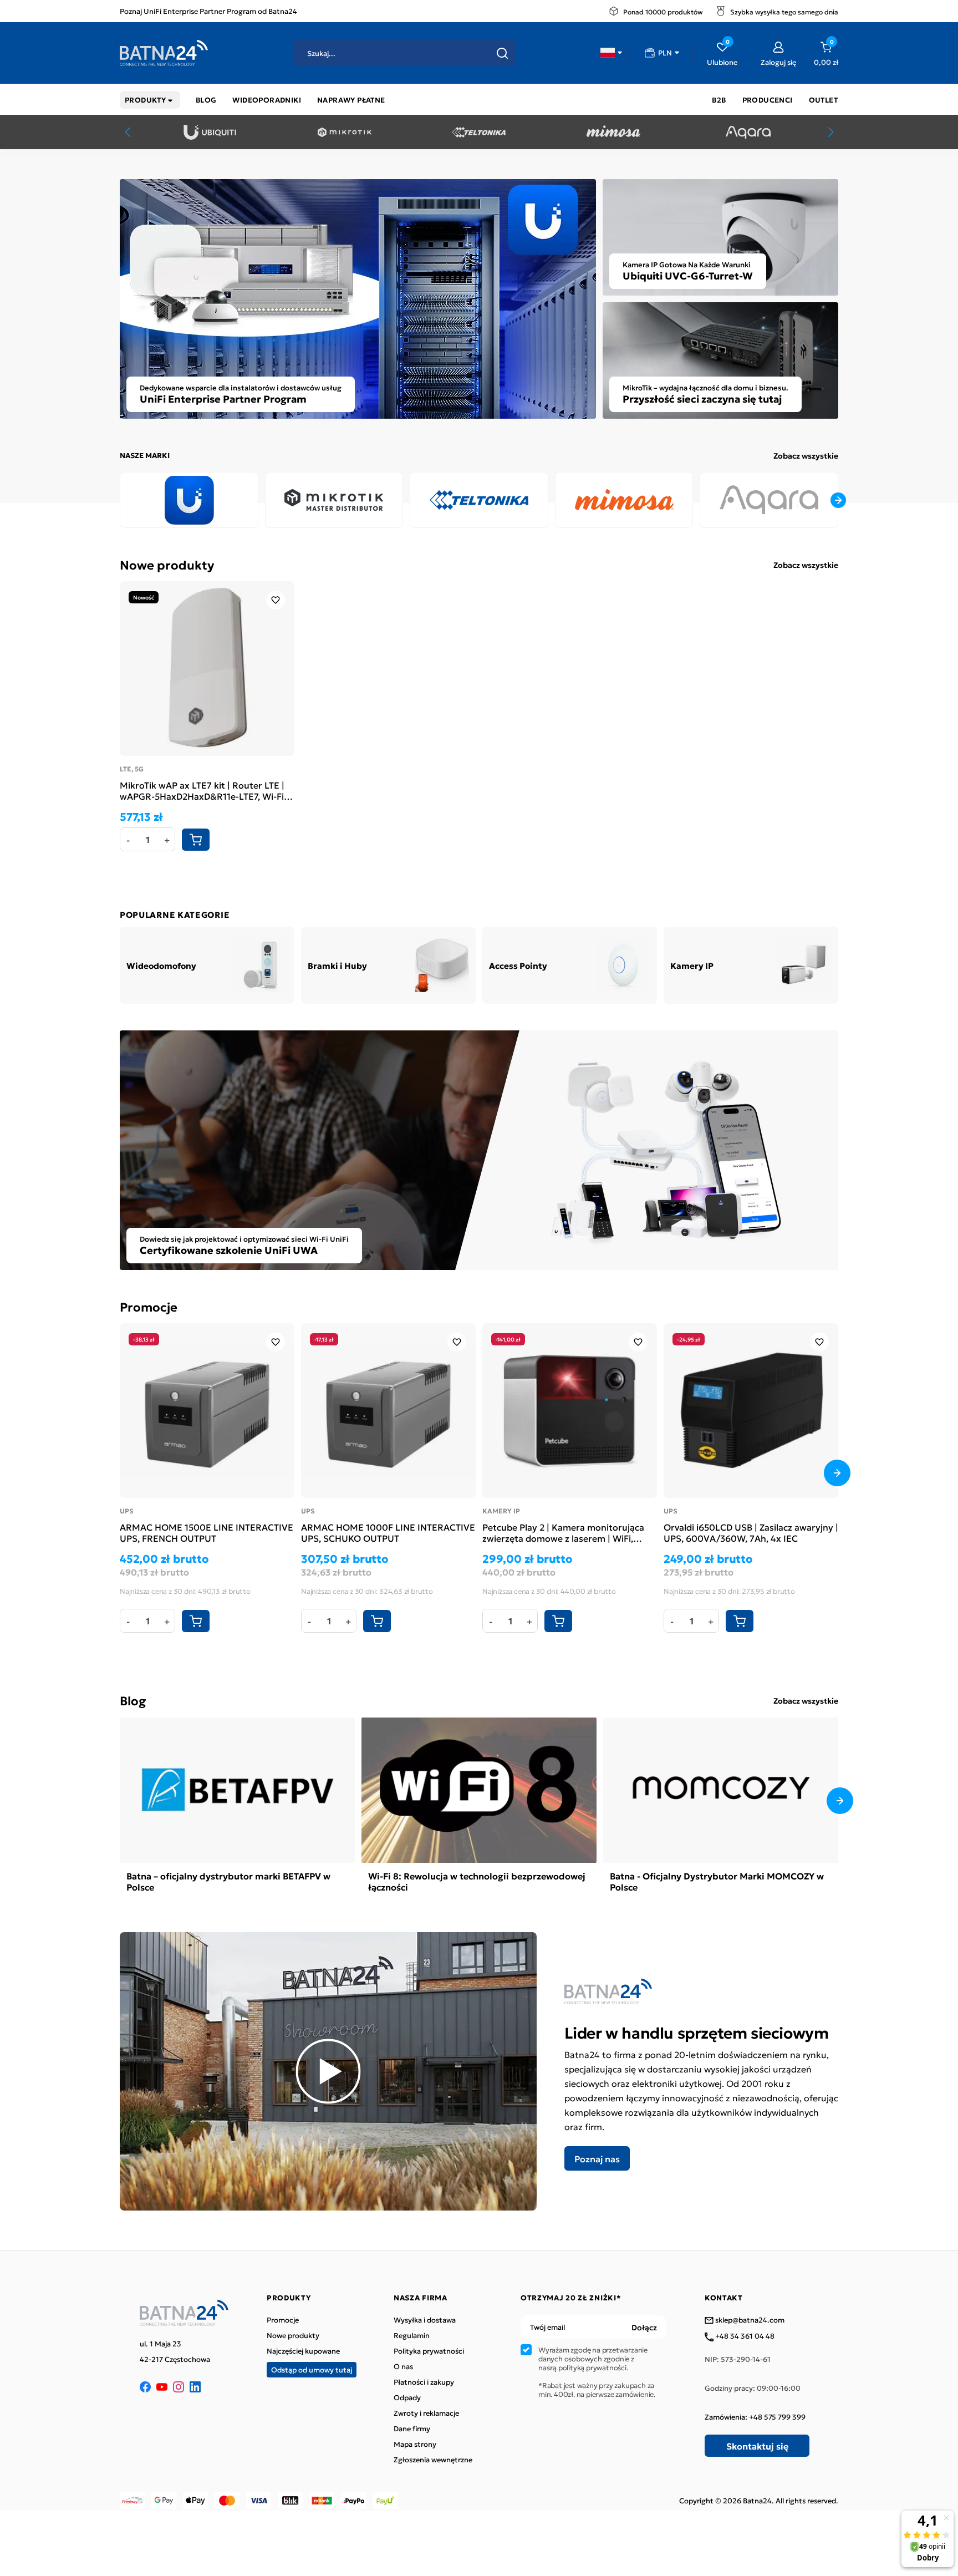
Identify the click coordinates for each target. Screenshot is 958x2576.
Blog (133, 1700)
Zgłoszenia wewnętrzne (433, 2460)
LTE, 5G (132, 769)
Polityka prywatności (429, 2351)
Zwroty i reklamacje (426, 2413)
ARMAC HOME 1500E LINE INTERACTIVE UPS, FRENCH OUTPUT (207, 1532)
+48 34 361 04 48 (744, 2336)
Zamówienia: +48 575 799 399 (755, 2417)
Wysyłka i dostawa (425, 2320)
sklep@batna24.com (749, 2320)
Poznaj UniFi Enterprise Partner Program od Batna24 (208, 11)
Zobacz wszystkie (806, 455)
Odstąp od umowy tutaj (312, 2369)
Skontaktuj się (757, 2446)
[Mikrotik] (345, 132)
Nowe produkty (167, 564)
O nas (403, 2366)
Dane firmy (412, 2428)
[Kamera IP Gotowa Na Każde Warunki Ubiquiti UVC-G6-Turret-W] (720, 236)
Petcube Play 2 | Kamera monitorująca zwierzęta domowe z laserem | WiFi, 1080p (563, 1532)
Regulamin (412, 2335)
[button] (611, 53)
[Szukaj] (502, 53)
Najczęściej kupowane (303, 2351)
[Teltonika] (479, 132)
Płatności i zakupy (424, 2382)
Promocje (149, 1306)
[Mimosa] (613, 132)
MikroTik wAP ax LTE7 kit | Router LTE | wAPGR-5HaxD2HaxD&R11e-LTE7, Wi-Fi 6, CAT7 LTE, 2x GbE (207, 790)
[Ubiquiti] (210, 132)
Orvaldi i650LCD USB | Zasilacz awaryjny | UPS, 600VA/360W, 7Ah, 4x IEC (751, 1532)
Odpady (407, 2397)
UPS (127, 1511)
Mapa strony (415, 2444)
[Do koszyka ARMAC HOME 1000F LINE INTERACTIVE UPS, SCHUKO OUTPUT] (377, 1621)
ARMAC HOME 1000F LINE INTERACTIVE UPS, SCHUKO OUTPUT (388, 1532)
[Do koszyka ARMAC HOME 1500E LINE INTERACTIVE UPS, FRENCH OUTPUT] (196, 1621)
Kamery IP (501, 1511)
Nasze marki (145, 455)
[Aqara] (748, 132)
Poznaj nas (597, 2158)
